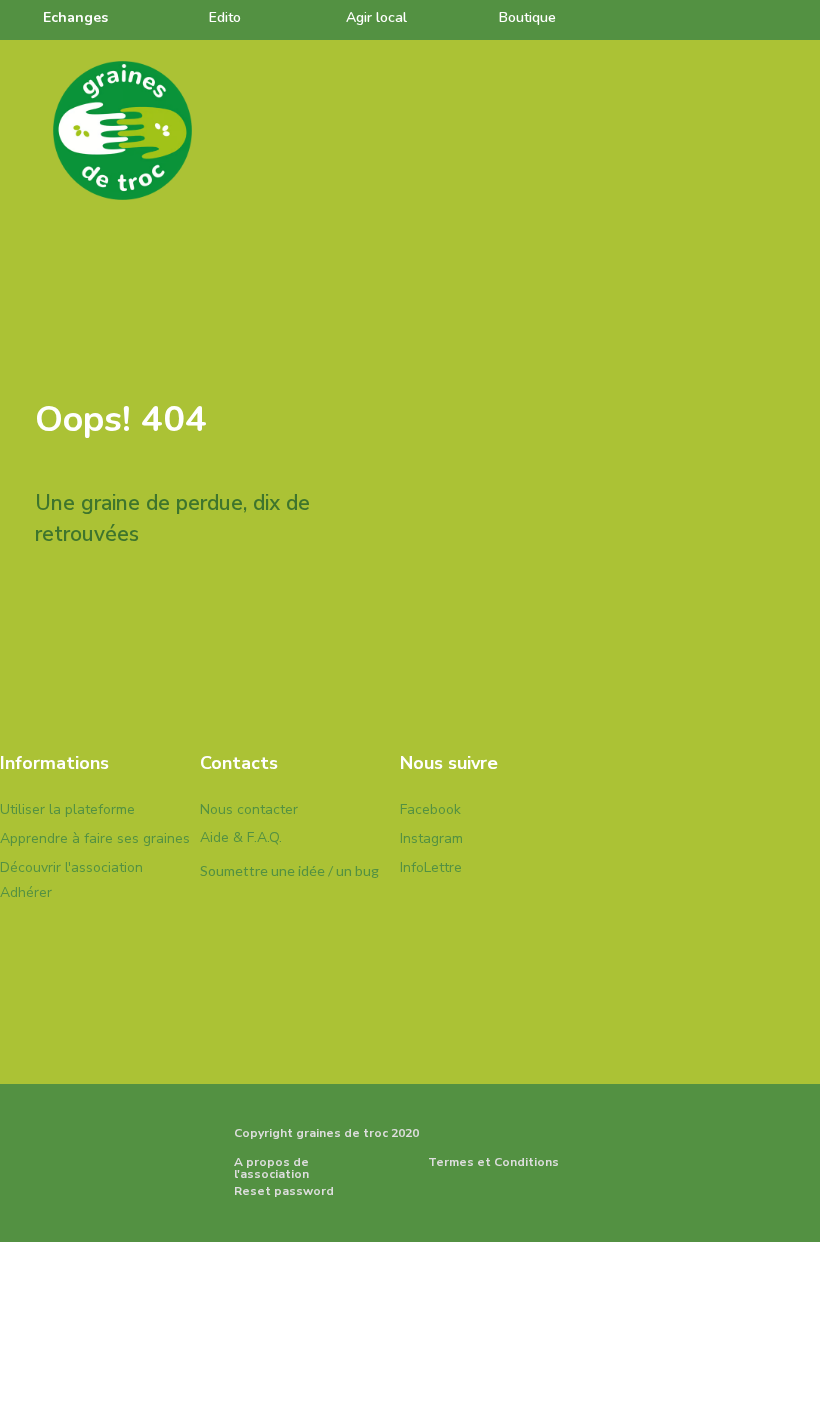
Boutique (527, 17)
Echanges (75, 17)
